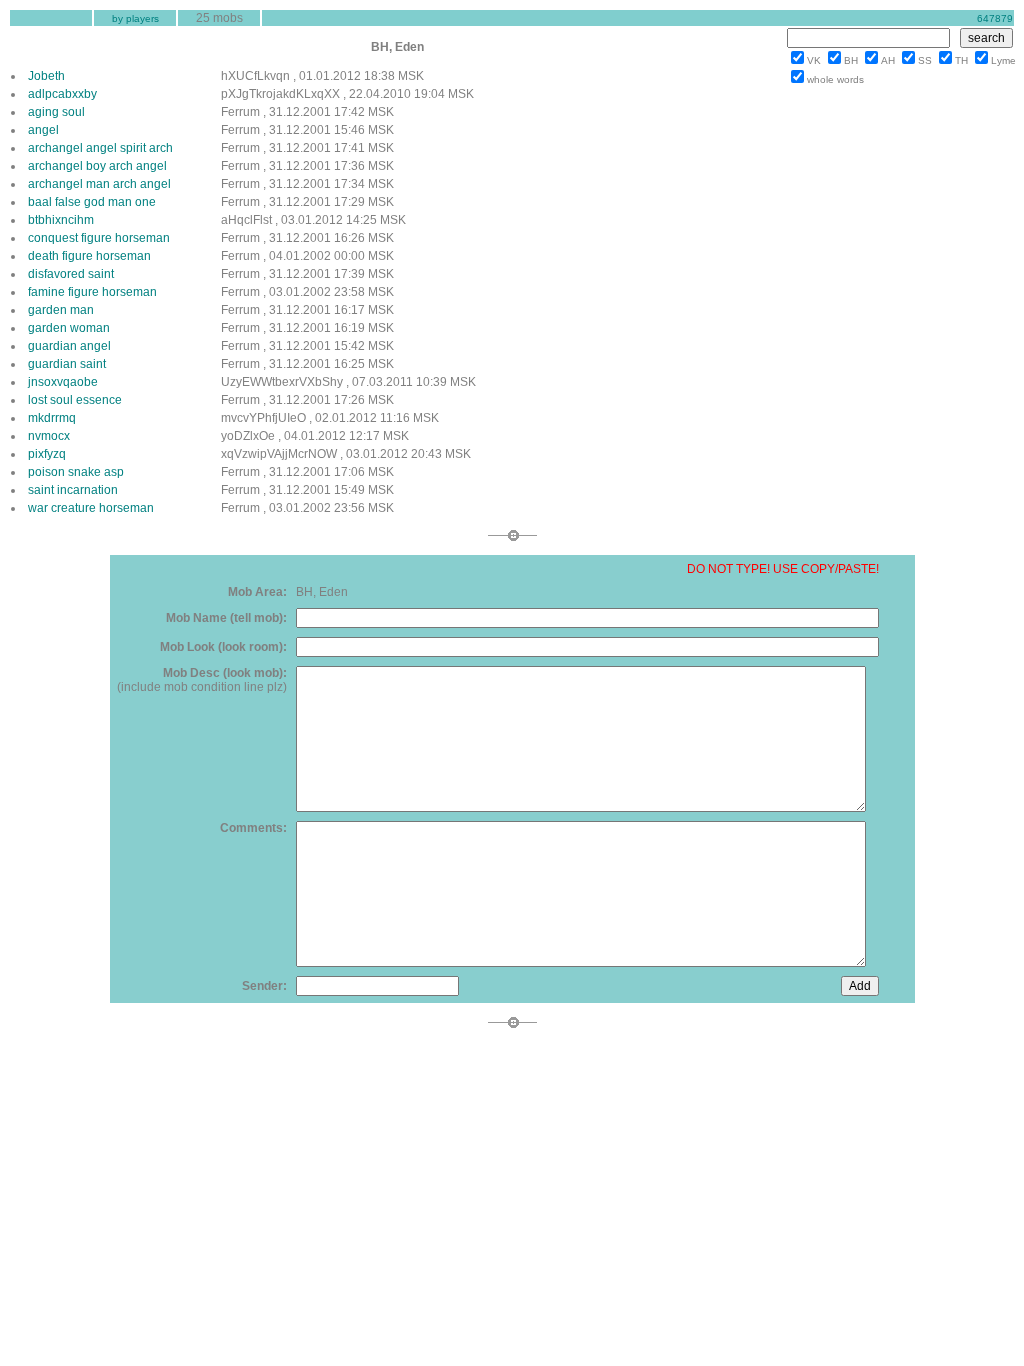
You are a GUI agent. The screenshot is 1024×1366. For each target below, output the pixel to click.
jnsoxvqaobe (63, 382)
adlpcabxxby (62, 94)
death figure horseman (89, 256)
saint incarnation (73, 490)
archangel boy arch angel (97, 166)
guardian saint (67, 364)
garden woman (69, 328)
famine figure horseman (92, 292)
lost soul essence (75, 400)
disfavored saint (71, 274)
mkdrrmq (52, 418)
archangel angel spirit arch (100, 148)
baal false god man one (92, 202)
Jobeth (46, 76)
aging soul (56, 112)
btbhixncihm (61, 220)
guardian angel (69, 346)
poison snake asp (76, 472)
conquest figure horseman (99, 238)
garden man (61, 310)
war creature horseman (91, 508)
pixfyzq (47, 454)
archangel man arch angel (99, 184)
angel (43, 130)
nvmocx (49, 436)
